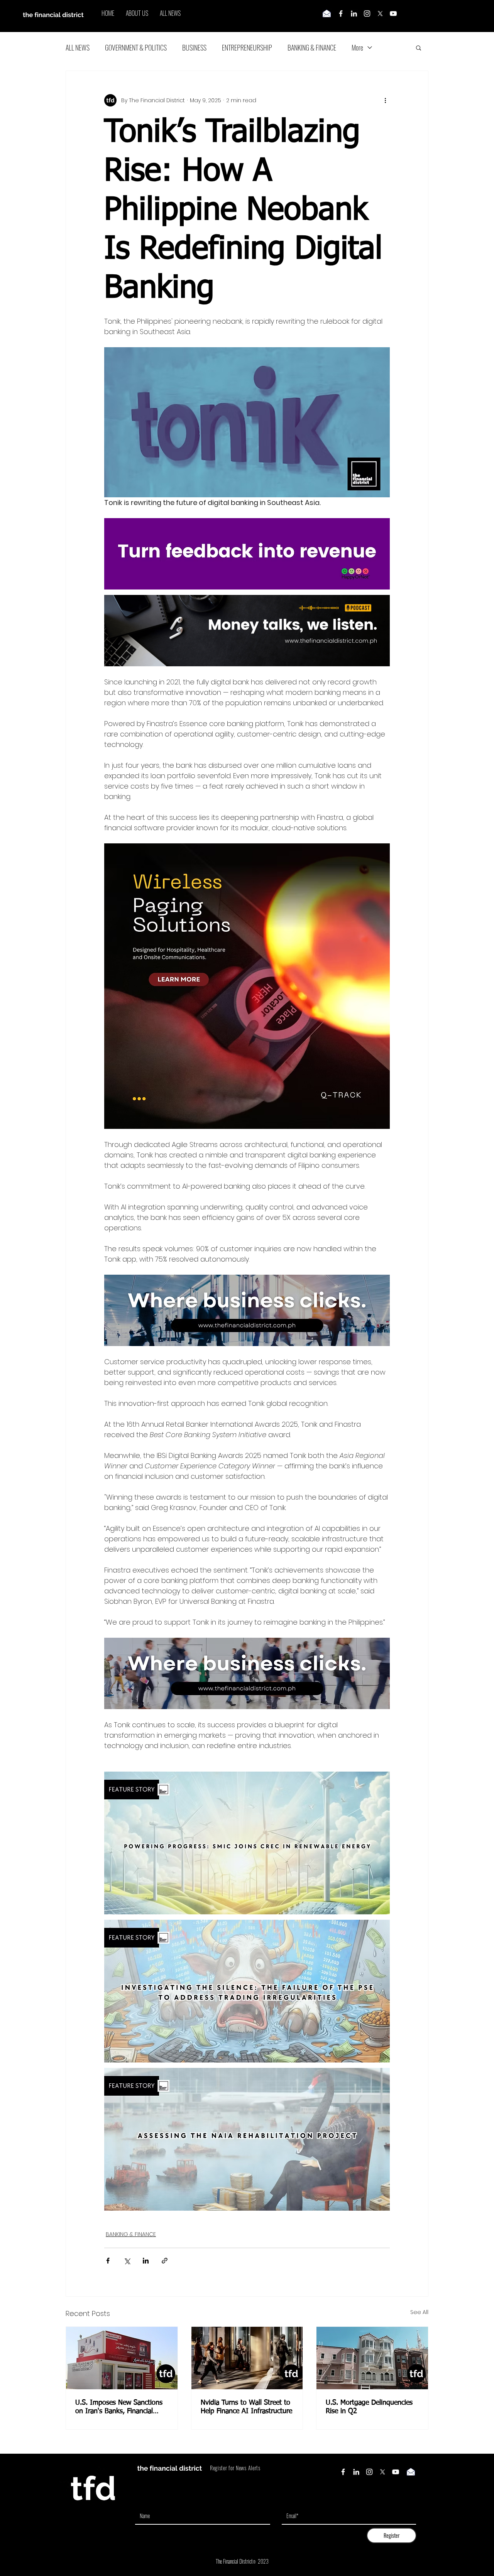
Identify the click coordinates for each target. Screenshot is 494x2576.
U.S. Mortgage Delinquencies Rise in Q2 (369, 2407)
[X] (380, 14)
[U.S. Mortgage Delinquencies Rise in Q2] (372, 2358)
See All (419, 2312)
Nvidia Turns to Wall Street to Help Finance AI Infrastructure (246, 2407)
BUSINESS (194, 47)
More (357, 47)
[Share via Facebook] (108, 2261)
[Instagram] (367, 14)
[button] (419, 47)
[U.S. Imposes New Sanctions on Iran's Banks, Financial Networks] (122, 2358)
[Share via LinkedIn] (146, 2261)
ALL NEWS (78, 47)
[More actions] (385, 100)
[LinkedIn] (354, 14)
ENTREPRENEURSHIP (247, 47)
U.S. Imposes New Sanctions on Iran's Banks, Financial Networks (119, 2407)
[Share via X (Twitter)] (127, 2261)
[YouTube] (393, 14)
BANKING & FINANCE (312, 47)
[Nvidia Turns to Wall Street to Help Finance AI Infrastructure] (247, 2358)
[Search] (428, 16)
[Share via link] (165, 2261)
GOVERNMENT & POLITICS (136, 47)
